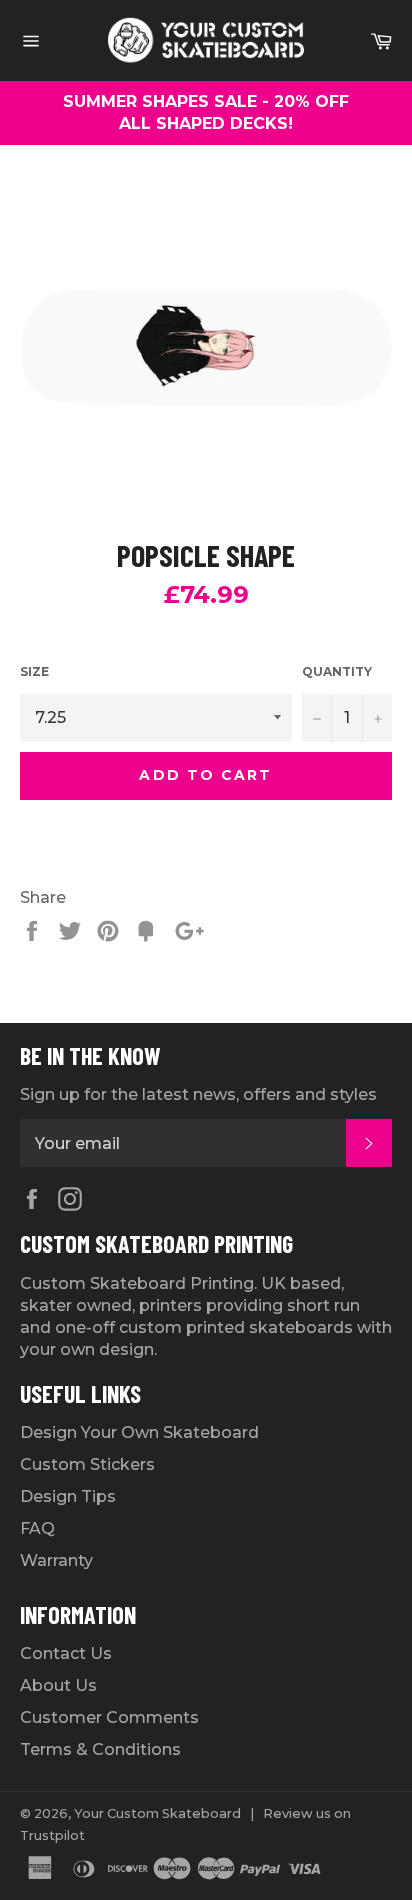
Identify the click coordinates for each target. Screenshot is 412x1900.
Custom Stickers (87, 1464)
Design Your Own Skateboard (139, 1432)
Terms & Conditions (100, 1749)
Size (34, 671)
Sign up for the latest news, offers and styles (198, 1094)
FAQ (37, 1528)
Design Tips (68, 1496)
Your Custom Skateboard (157, 1813)
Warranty (56, 1560)
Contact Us (66, 1653)
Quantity (337, 671)
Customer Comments (109, 1717)
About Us (58, 1685)
